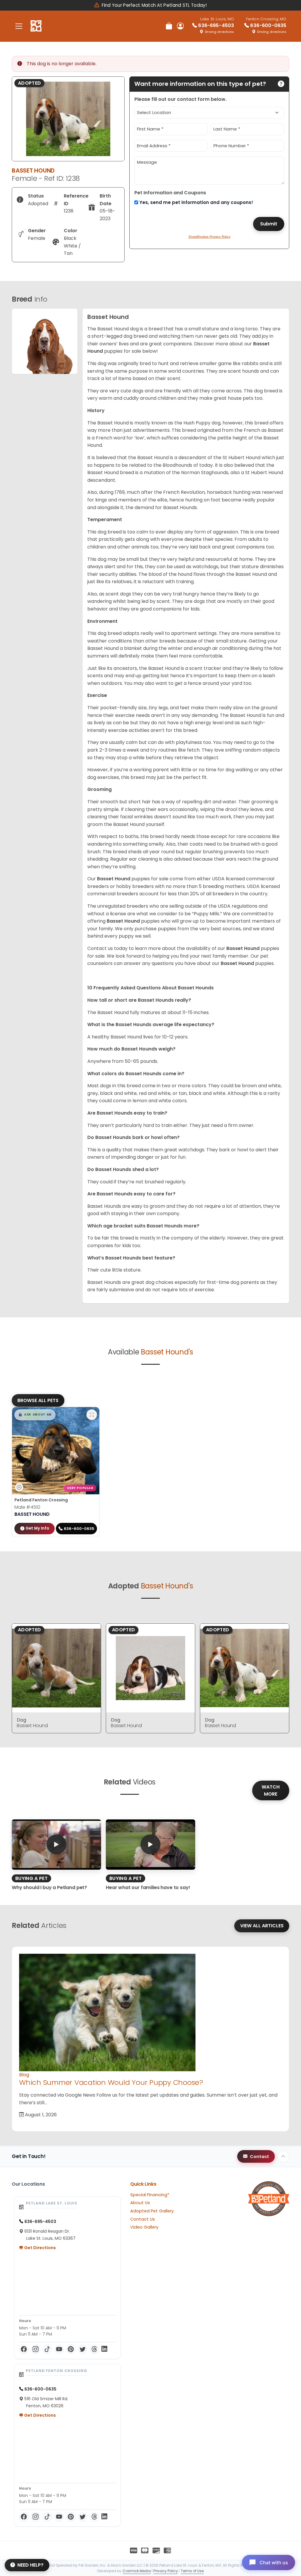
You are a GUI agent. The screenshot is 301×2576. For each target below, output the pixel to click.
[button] (35, 1415)
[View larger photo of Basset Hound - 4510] (92, 1415)
